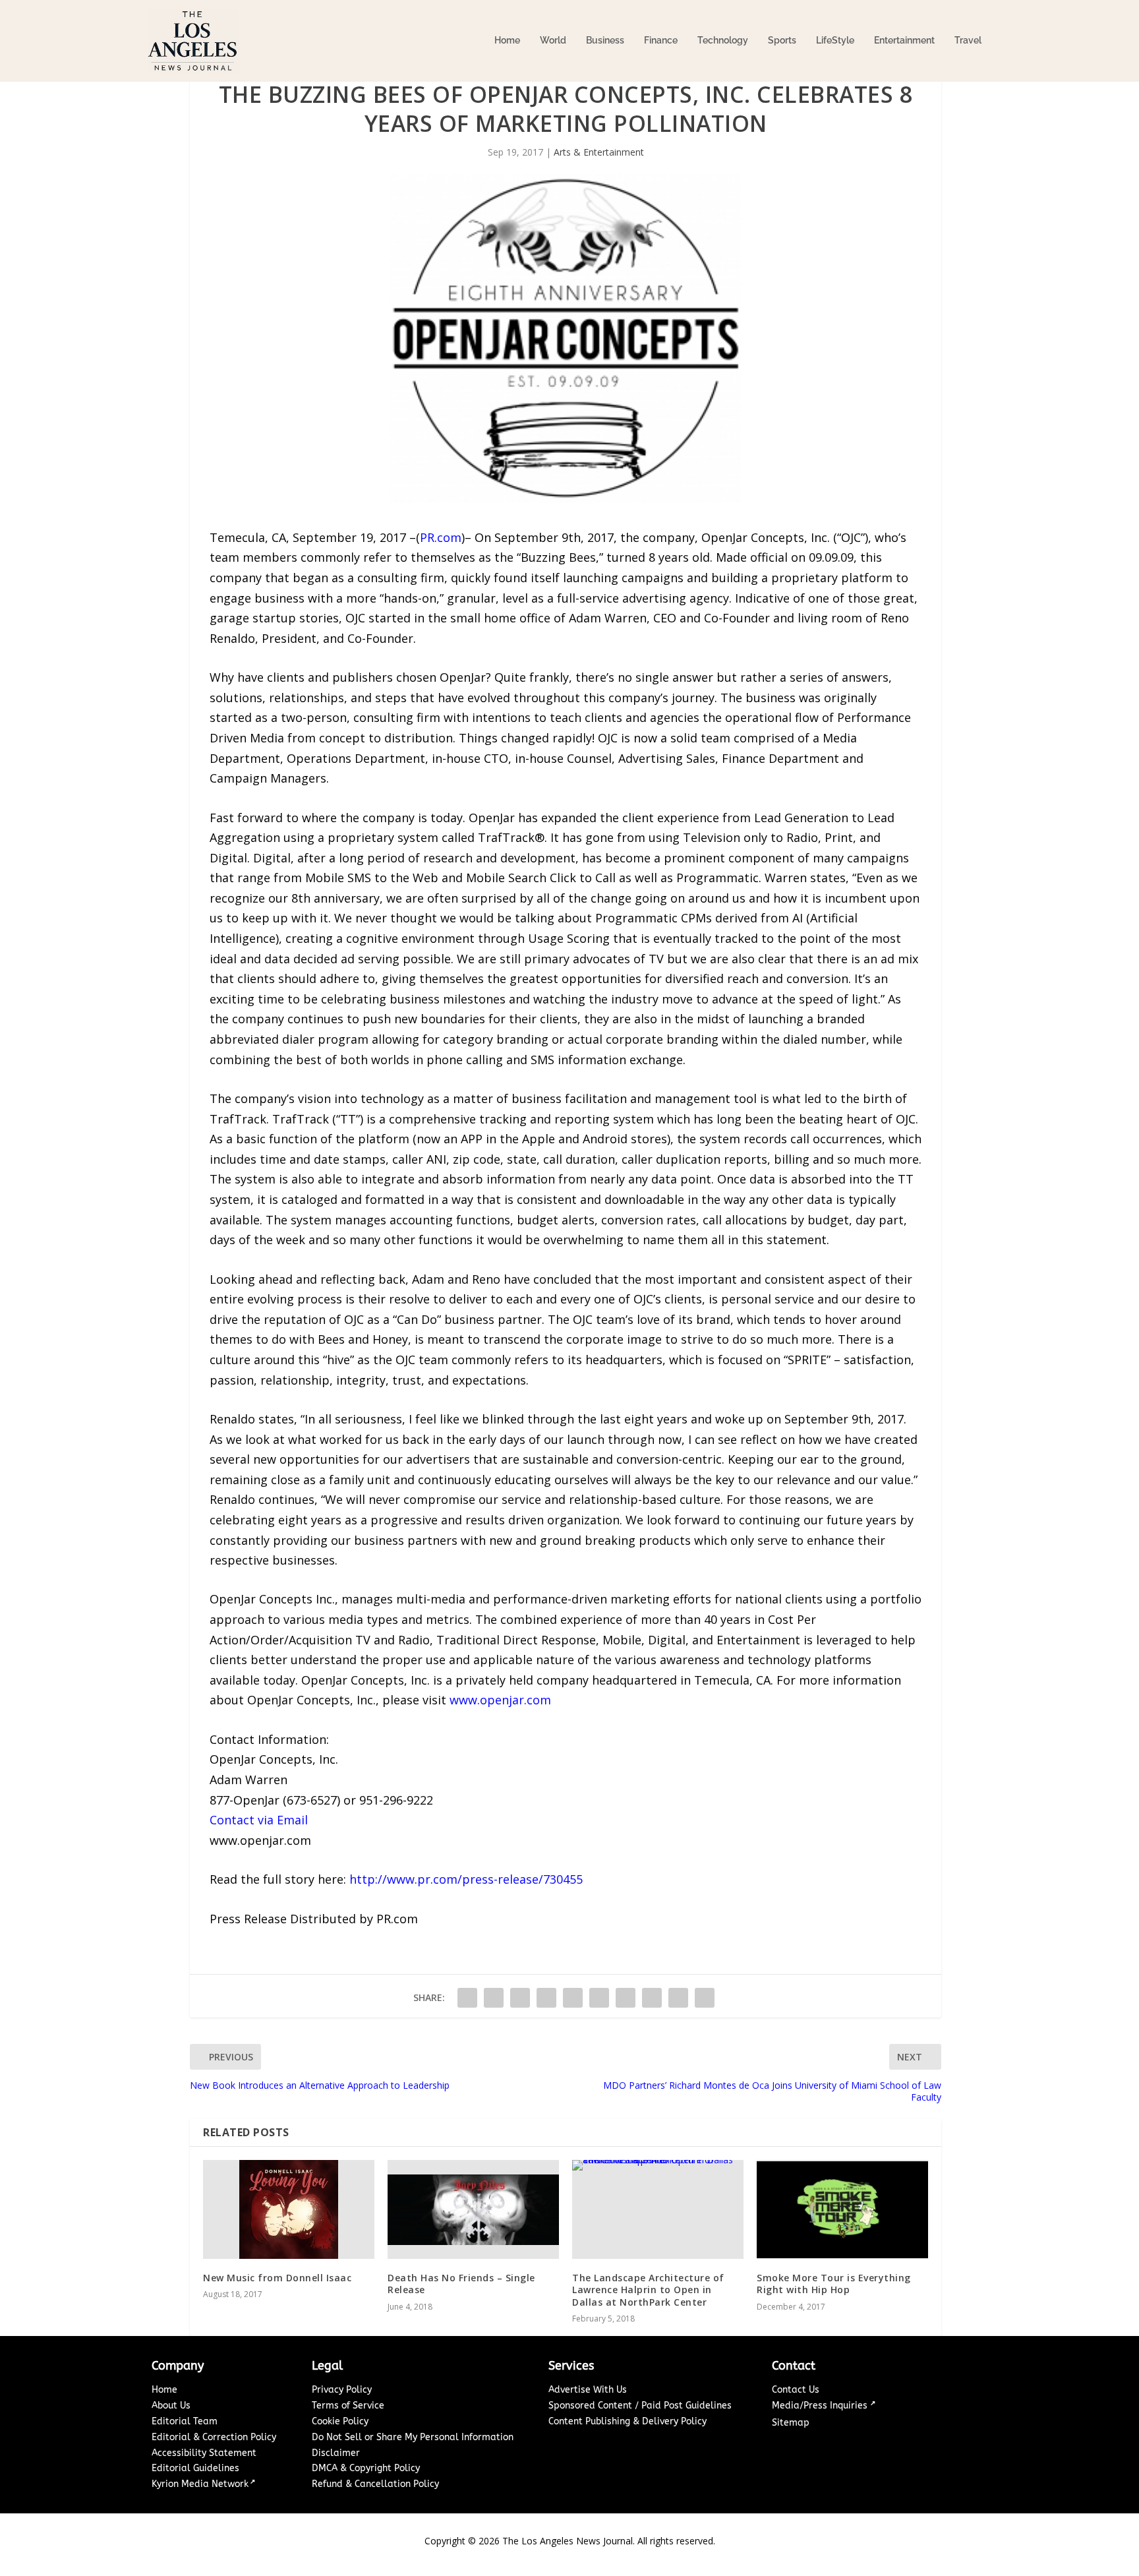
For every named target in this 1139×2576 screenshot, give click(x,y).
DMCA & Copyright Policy (366, 2468)
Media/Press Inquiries (821, 2406)
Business (605, 40)
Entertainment (904, 40)
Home (507, 40)
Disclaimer (336, 2453)
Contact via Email (259, 1820)
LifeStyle (835, 40)
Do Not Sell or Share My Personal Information (413, 2437)
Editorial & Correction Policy (214, 2437)
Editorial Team (185, 2421)
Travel (968, 40)
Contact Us (796, 2390)
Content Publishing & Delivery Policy (628, 2421)
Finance (661, 40)
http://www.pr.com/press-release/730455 (466, 1879)
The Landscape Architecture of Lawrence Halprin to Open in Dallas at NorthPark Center (648, 2290)
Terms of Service (348, 2406)
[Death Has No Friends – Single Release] (473, 2209)
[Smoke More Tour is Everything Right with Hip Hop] (842, 2209)
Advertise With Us (588, 2390)
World (553, 40)
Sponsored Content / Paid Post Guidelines (640, 2406)
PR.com (441, 537)
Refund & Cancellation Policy (375, 2484)
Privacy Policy (342, 2390)
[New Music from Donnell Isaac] (289, 2209)
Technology (723, 40)
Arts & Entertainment (599, 152)
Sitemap (791, 2423)
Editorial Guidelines (195, 2468)
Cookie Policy (340, 2421)
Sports (782, 40)
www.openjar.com (500, 1700)
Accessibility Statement (204, 2453)
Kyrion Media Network (200, 2484)
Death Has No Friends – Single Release (461, 2284)
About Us (171, 2406)
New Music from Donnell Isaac (277, 2278)
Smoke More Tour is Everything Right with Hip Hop (834, 2284)
